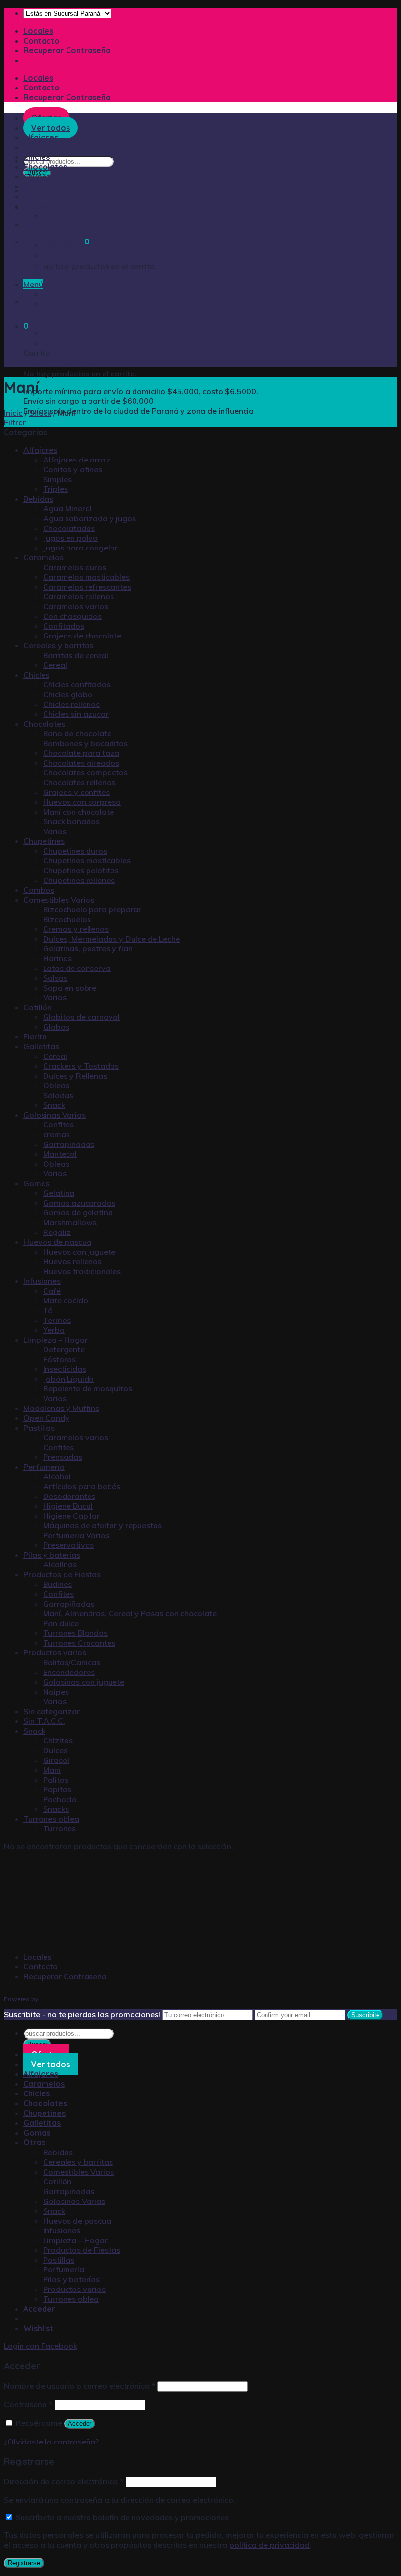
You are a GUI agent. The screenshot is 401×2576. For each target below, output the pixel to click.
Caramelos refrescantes (87, 587)
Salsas (55, 978)
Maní (52, 1770)
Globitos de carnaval (81, 1017)
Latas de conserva (77, 968)
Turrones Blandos (75, 1633)
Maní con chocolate (78, 812)
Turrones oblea (71, 362)
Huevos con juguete (79, 1252)
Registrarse (24, 2563)
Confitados (64, 626)
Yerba (54, 1330)
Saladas (58, 1095)
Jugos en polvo (70, 538)
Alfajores (40, 450)
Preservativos (68, 1545)
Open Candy (46, 1418)
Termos (57, 1320)
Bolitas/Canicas (72, 1662)
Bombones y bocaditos (85, 743)
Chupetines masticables (87, 860)
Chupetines (45, 176)
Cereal (55, 665)
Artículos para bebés (82, 1486)
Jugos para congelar (80, 548)
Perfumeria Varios (76, 1535)
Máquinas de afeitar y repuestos (102, 1525)
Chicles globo (68, 694)
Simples (57, 479)
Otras (34, 206)
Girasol (56, 1760)
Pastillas (59, 323)
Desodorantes (69, 1496)
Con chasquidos (72, 616)
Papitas (57, 1789)
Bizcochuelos (67, 919)
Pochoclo (60, 1799)
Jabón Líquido (68, 1379)
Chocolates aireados (81, 763)
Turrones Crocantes (79, 1643)
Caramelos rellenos (78, 596)
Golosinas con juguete (84, 1682)
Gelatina (59, 1193)
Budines (57, 1584)
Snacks (56, 1809)
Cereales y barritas (78, 225)
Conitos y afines (73, 469)
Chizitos (58, 1740)
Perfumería (64, 333)
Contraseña (28, 2404)
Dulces (55, 1750)
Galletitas (42, 186)
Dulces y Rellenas (75, 1076)
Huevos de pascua (78, 284)
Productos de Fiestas (82, 313)
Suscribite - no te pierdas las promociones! (82, 2014)
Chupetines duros (75, 851)
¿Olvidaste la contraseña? (51, 2442)
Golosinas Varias (75, 264)
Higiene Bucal (68, 1506)
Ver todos (51, 2064)
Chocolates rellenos (79, 782)
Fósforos (59, 1359)
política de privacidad (269, 2545)
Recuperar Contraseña (67, 50)
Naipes (56, 1692)
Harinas (57, 958)
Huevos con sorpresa (82, 802)
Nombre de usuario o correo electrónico (80, 2386)
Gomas (37, 196)
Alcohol (57, 1476)
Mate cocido (66, 1300)
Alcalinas (60, 1564)
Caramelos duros (75, 567)
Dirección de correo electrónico (64, 2481)
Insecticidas (65, 1369)
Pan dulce (61, 1623)
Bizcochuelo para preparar (92, 909)
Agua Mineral (67, 508)
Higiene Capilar (71, 1516)
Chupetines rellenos (79, 880)
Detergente (64, 1349)
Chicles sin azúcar (76, 714)
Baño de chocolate (77, 733)
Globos (56, 1027)
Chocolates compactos (85, 772)
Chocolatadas (69, 528)
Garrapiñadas (69, 255)
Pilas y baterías (72, 343)
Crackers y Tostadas (81, 1066)
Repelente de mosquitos (88, 1388)
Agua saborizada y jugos (89, 518)
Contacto (42, 41)
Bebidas (58, 216)
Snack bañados (71, 821)
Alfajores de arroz (77, 460)
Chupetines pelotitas (81, 870)
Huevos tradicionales (82, 1271)
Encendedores (69, 1672)
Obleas (56, 1085)
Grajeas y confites (76, 792)
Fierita (35, 1036)
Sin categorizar (52, 1711)
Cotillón (58, 245)
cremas (56, 1134)
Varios (55, 831)
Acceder (80, 2424)
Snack (55, 274)
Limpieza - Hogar (56, 1340)
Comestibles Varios (79, 235)
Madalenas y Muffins (61, 1408)
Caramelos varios (76, 606)
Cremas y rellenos (76, 929)
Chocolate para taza (81, 753)
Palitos (56, 1780)
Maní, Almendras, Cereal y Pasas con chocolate (130, 1613)
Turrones (59, 1828)
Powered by (22, 1999)
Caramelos (44, 557)
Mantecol (60, 1154)
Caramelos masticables (86, 577)
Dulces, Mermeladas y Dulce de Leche (111, 939)
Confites (58, 1124)
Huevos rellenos (72, 1261)
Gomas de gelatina (78, 1212)
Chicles (37, 157)
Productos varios (75, 352)
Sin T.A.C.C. (44, 1721)
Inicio (13, 413)
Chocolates (45, 167)
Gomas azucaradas (79, 1203)
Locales (38, 31)
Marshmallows (70, 1222)
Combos (39, 890)
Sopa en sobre (70, 988)
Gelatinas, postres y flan (88, 948)
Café (52, 1291)
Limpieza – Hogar (76, 304)
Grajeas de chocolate (82, 636)
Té (48, 1310)
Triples (56, 489)
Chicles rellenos (71, 704)
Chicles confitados (77, 684)
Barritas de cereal (76, 655)
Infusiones (62, 294)
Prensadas (63, 1457)
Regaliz (57, 1232)
